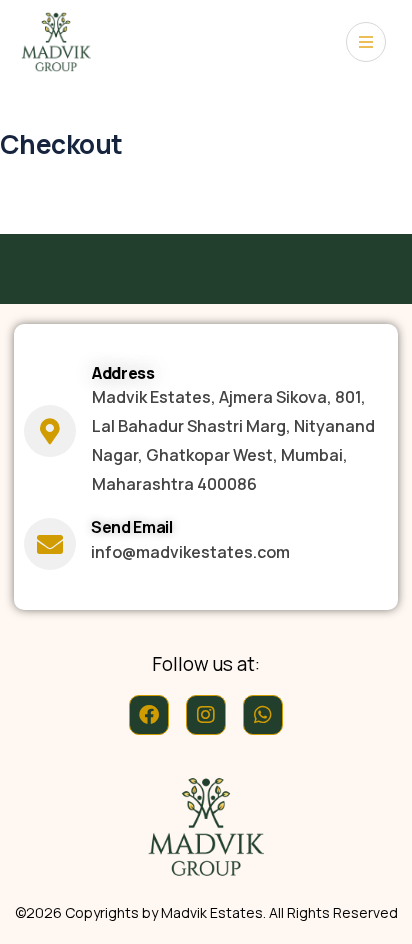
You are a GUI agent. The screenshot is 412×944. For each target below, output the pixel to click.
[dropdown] (366, 42)
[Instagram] (206, 715)
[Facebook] (149, 715)
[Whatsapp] (263, 715)
